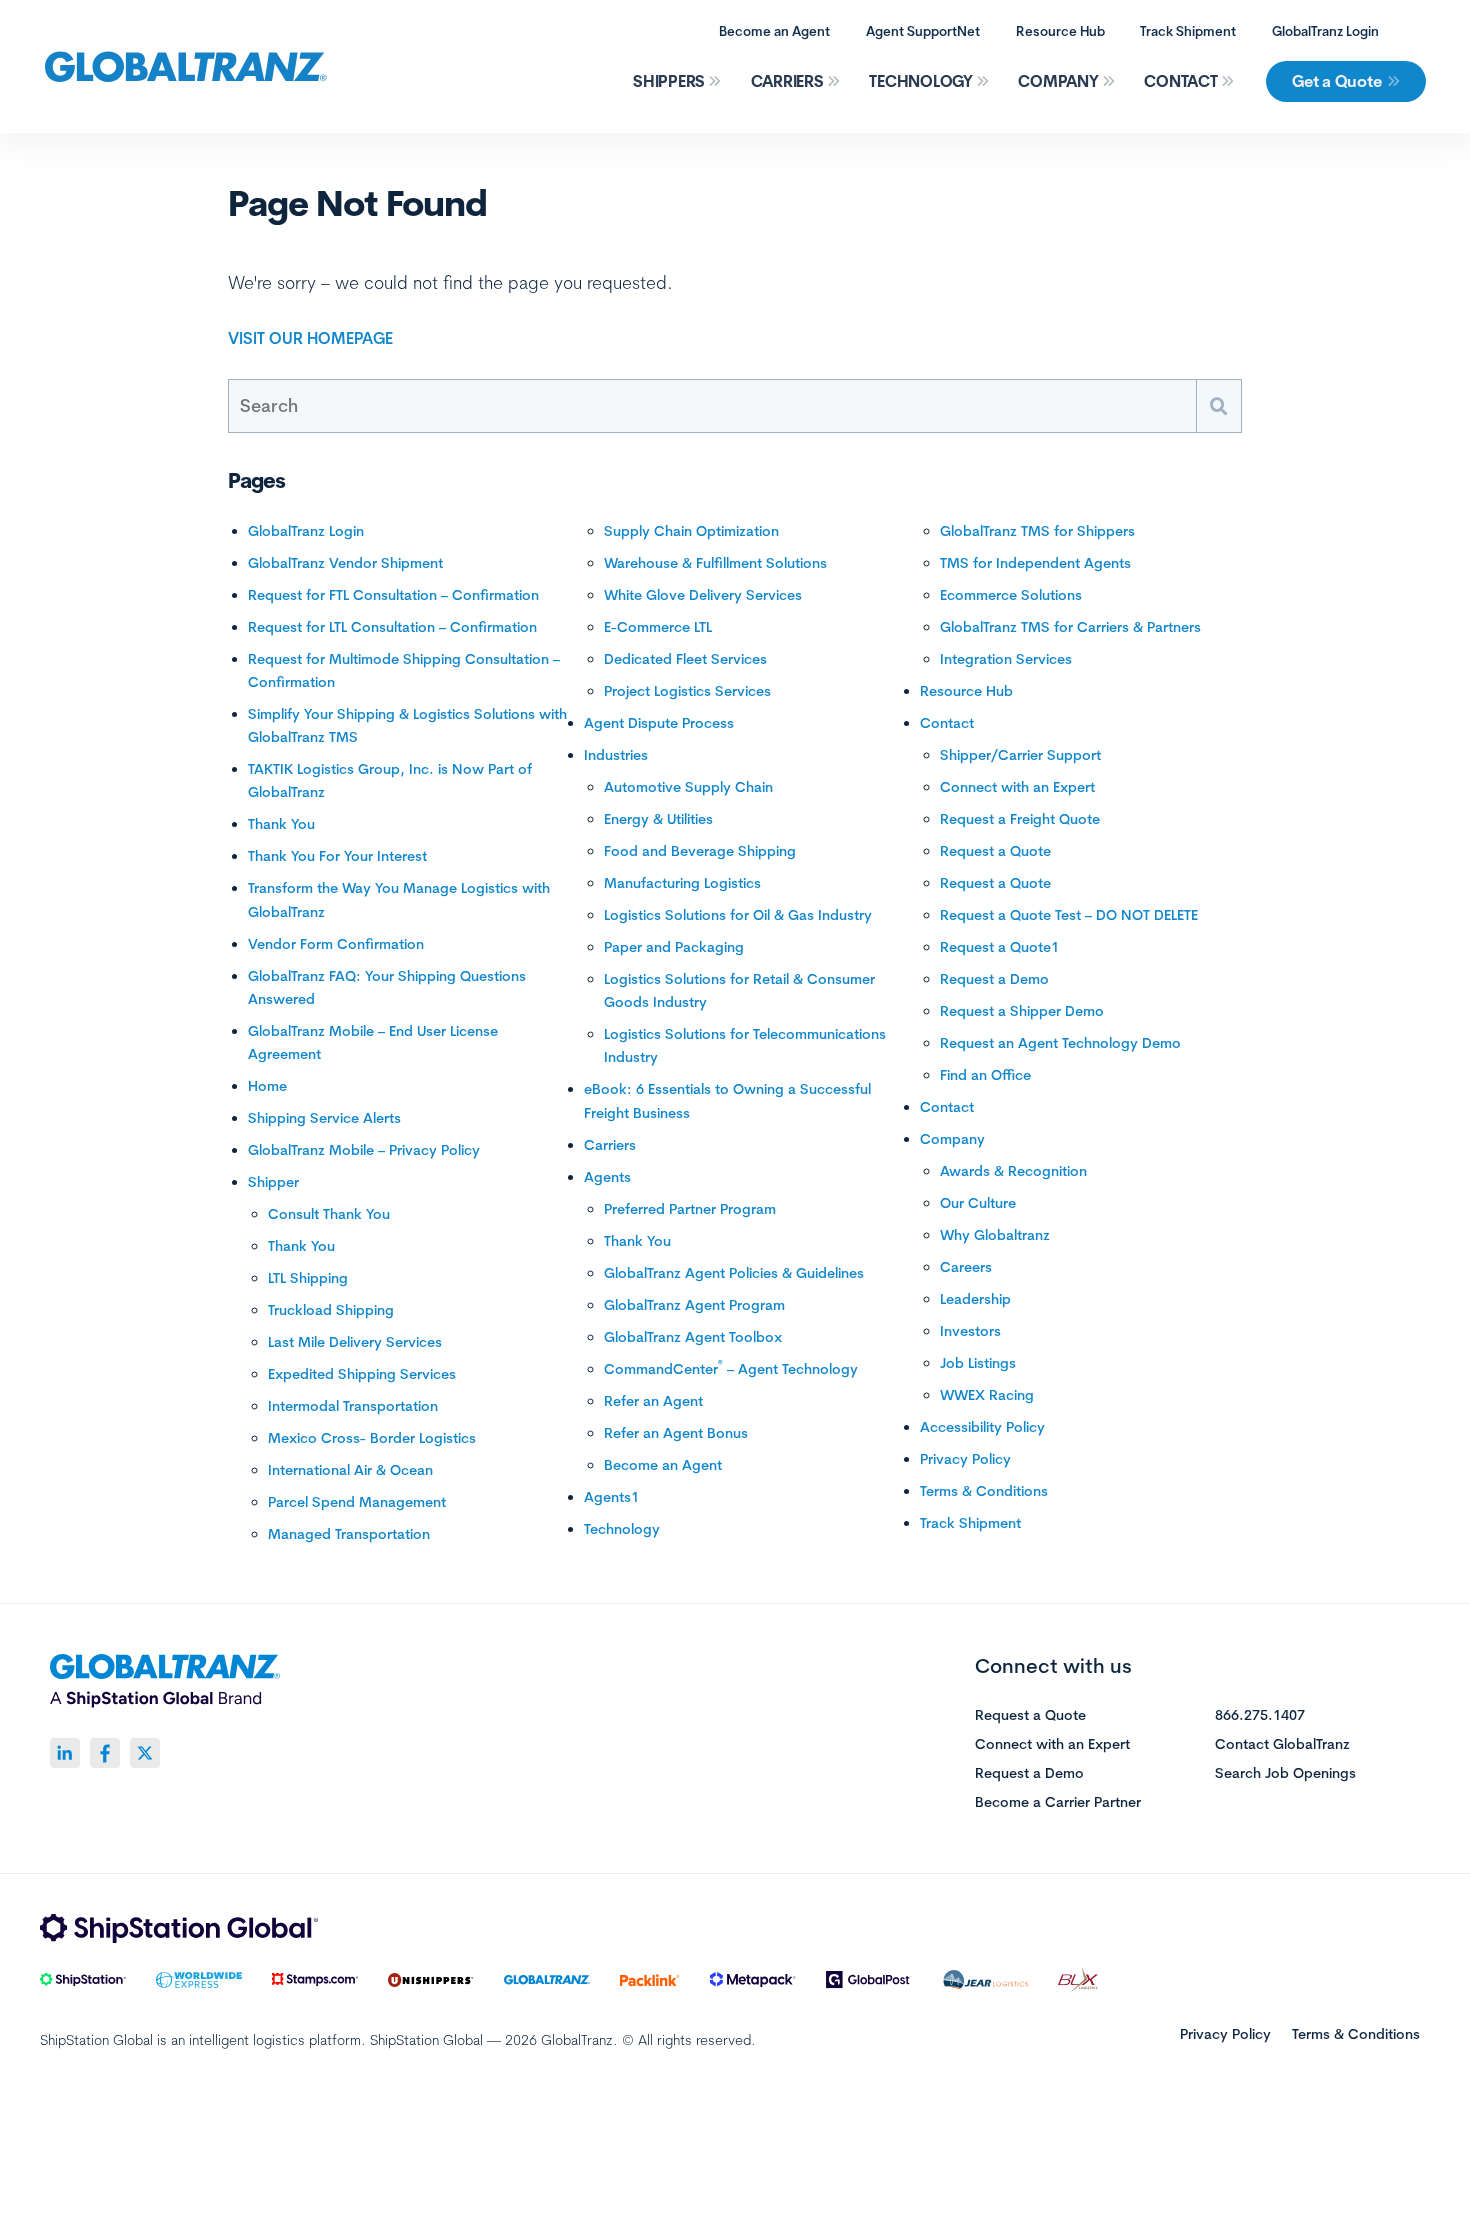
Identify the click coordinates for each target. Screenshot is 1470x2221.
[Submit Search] (1218, 406)
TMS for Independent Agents (1035, 563)
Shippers (669, 81)
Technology (921, 81)
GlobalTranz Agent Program (694, 1305)
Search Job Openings (1285, 1774)
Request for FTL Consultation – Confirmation (393, 595)
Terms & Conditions (984, 1491)
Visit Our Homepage (310, 338)
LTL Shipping (308, 1278)
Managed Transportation (349, 1534)
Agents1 (611, 1497)
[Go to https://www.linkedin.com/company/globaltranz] (65, 1753)
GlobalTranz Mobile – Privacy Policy (364, 1150)
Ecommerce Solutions (1011, 595)
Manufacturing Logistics (682, 883)
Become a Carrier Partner (1058, 1803)
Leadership (975, 1299)
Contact (1180, 81)
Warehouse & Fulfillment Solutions (715, 563)
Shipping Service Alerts (324, 1118)
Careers (966, 1267)
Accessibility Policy (982, 1427)
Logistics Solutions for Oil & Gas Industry (738, 915)
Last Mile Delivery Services (355, 1342)
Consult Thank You (329, 1214)
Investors (970, 1331)
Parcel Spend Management (357, 1502)
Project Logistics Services (687, 691)
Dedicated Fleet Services (685, 659)
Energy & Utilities (658, 819)
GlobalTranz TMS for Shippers (1037, 531)
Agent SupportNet (923, 31)
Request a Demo (994, 979)
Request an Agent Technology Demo (1060, 1043)
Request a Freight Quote (1020, 819)
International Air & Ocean (350, 1470)
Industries (616, 755)
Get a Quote (1336, 81)
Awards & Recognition (1013, 1171)
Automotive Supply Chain (688, 787)
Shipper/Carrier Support (1020, 755)
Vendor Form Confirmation (336, 944)
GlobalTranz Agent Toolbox (693, 1337)
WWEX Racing (987, 1395)
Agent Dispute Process (659, 723)
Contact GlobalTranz (1282, 1745)
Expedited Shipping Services (362, 1374)
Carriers (787, 81)
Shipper (273, 1182)
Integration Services (1006, 659)
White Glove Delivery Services (703, 595)
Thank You (281, 824)
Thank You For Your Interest (337, 856)
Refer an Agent (653, 1401)
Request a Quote (995, 851)
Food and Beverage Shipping (700, 851)
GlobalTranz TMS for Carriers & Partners (1070, 627)
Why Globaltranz (995, 1235)
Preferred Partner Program (690, 1209)
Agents (607, 1177)
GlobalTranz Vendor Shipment (345, 563)
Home (267, 1086)
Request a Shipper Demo (1022, 1011)
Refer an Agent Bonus (676, 1433)
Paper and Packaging (674, 947)
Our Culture (978, 1203)
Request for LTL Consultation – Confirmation (392, 627)
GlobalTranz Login (1325, 31)
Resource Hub (1060, 31)
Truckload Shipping (331, 1310)
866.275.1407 (1260, 1716)
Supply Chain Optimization (691, 531)
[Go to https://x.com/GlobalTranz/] (145, 1753)
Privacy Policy (965, 1459)
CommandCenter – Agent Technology (731, 1369)
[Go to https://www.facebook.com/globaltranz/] (105, 1753)
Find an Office (985, 1075)
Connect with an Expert (1017, 787)
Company (1058, 81)
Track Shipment (1188, 31)
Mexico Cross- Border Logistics (372, 1438)
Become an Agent (774, 31)
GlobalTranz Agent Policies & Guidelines (734, 1273)
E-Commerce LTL (658, 627)
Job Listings (978, 1363)
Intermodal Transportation (353, 1406)
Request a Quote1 (999, 947)
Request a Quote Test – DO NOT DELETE (1069, 915)
